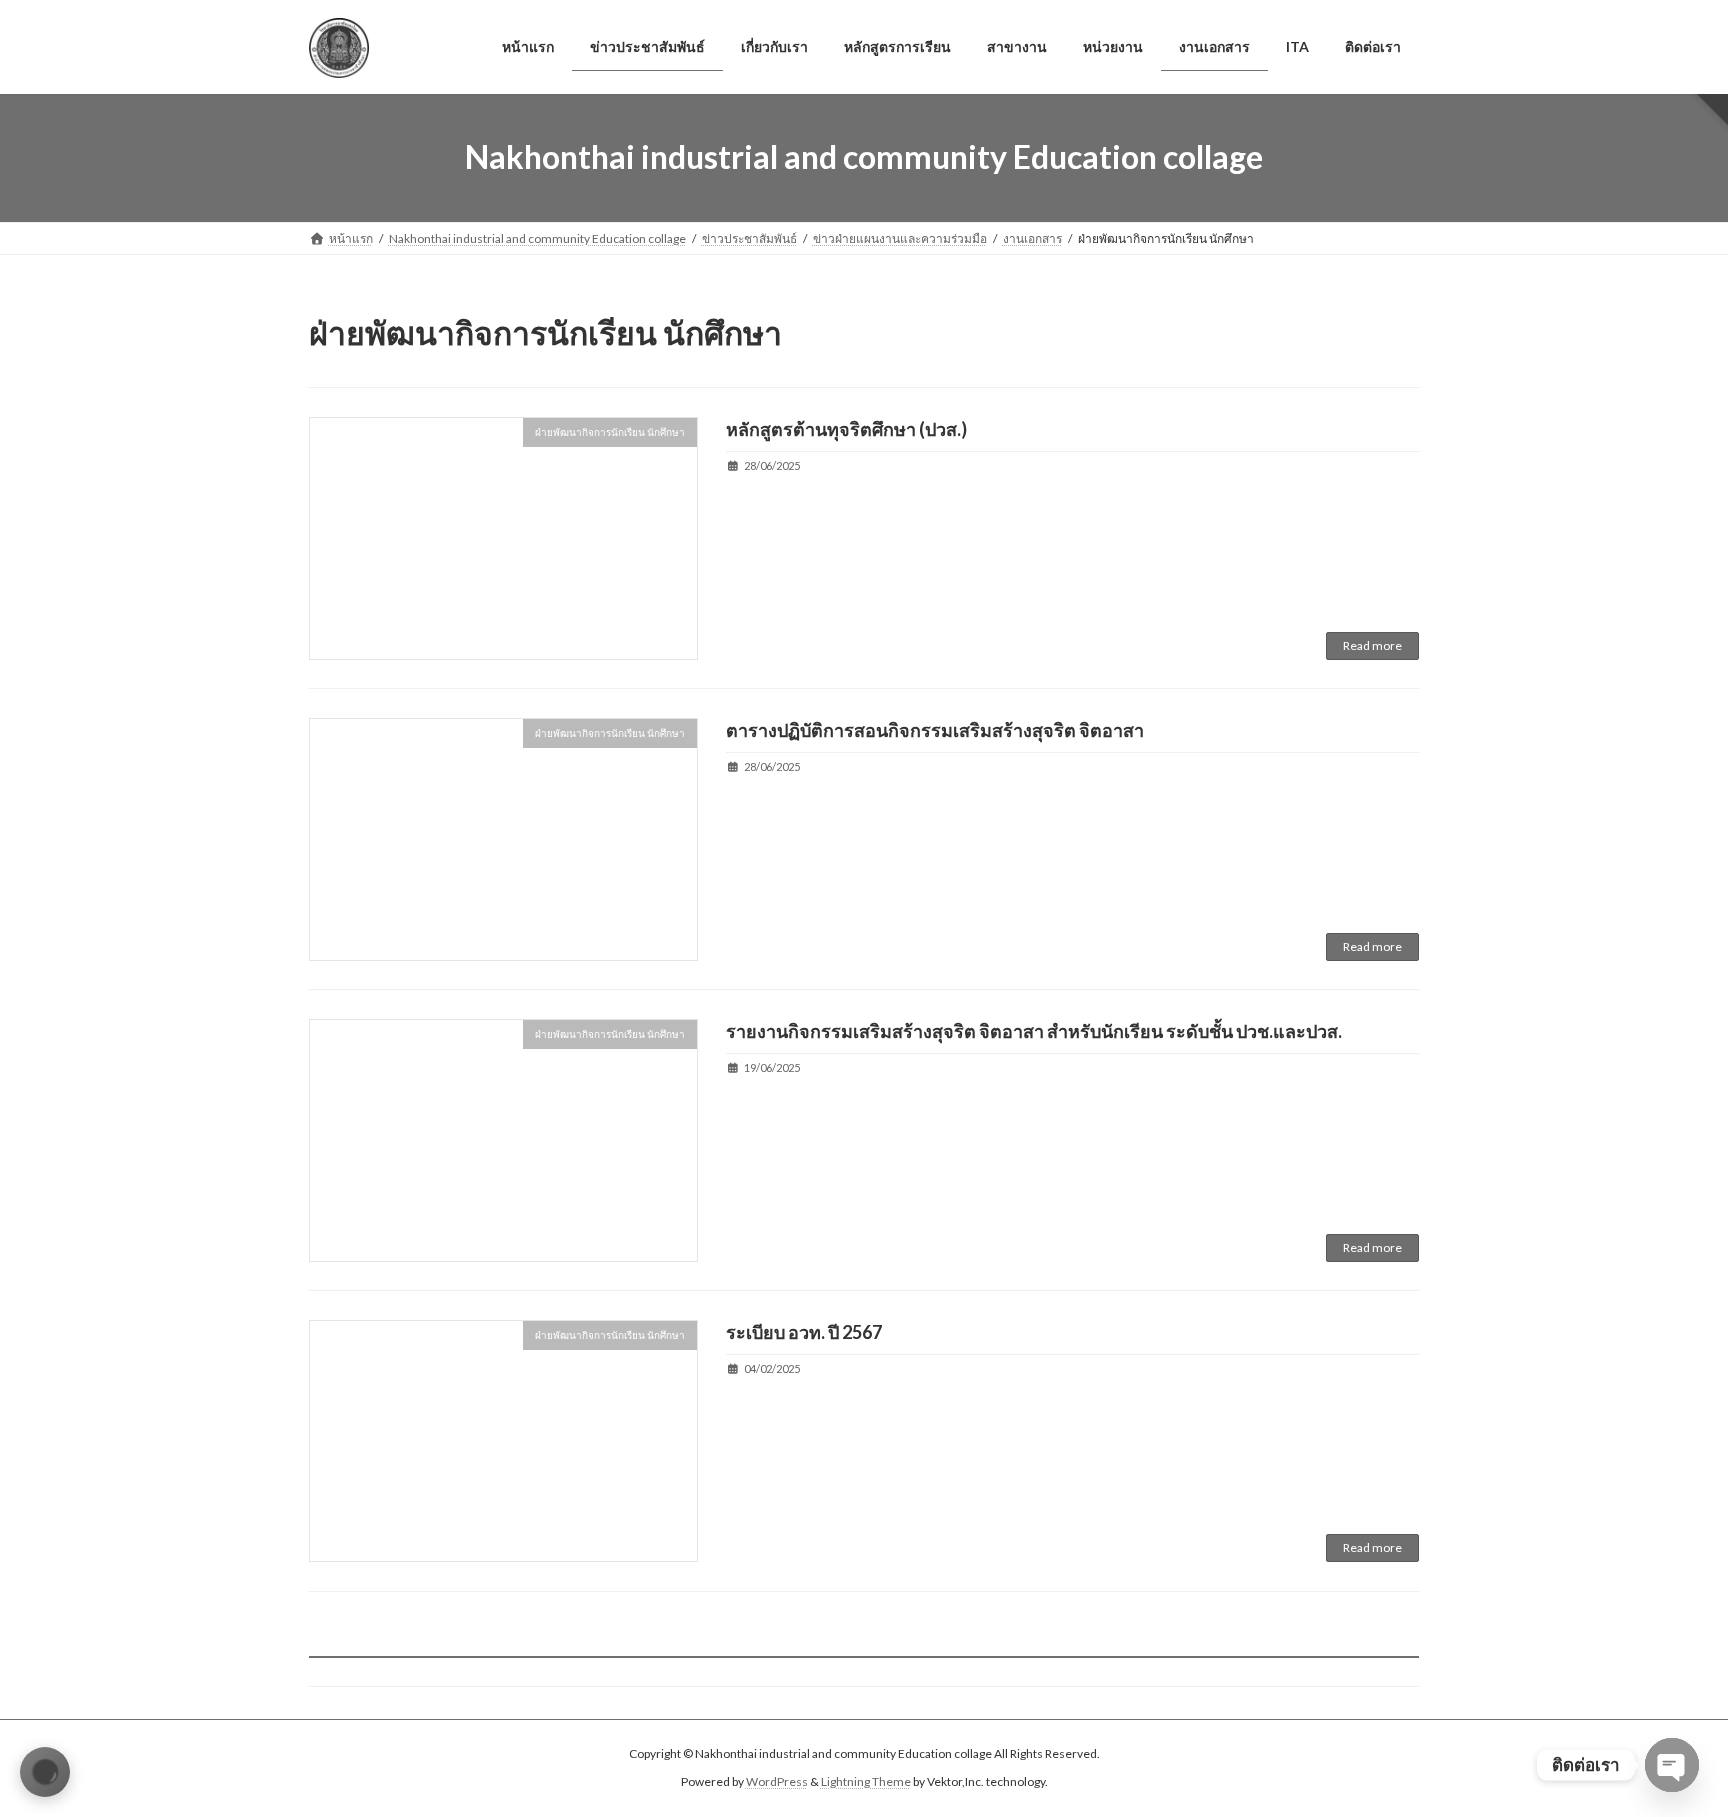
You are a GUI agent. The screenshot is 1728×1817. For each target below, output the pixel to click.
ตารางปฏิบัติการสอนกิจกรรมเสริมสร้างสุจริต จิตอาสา (935, 730)
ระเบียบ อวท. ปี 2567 (804, 1332)
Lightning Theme (866, 1782)
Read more (1372, 645)
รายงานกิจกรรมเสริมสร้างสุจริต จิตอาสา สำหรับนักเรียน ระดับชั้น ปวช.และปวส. (1034, 1031)
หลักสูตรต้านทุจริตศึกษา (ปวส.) (846, 429)
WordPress (777, 1782)
